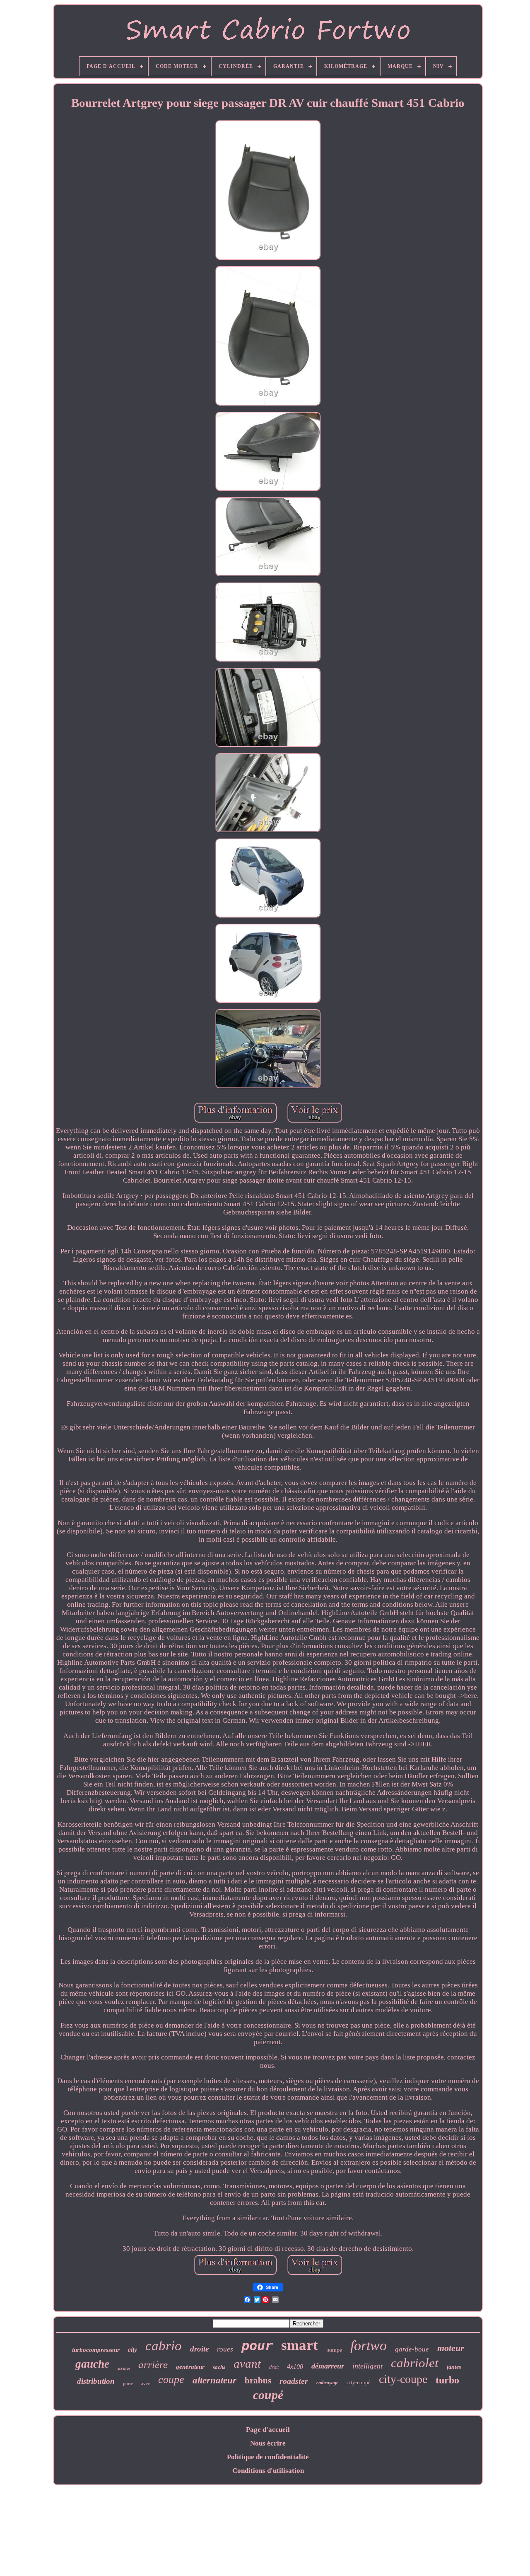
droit (274, 2367)
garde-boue (412, 2349)
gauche (92, 2364)
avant (247, 2364)
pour (257, 2346)
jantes (454, 2367)
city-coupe (403, 2379)
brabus (258, 2380)
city (132, 2350)
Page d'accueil (268, 2430)
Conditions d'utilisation (268, 2471)
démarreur (328, 2366)
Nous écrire (268, 2443)
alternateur (214, 2380)
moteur (451, 2348)
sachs (219, 2367)
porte (128, 2383)
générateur (190, 2367)
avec (146, 2383)
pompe (334, 2350)
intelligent (367, 2366)
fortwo (369, 2345)
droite (199, 2349)
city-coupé (359, 2382)
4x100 (295, 2367)
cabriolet (415, 2363)
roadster (294, 2381)
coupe (171, 2379)
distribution (96, 2381)
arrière (153, 2365)
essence (124, 2368)
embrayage (327, 2383)
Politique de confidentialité (268, 2457)
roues (225, 2349)
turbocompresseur (96, 2350)
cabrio (164, 2346)
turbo (447, 2380)
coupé (268, 2395)
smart (300, 2345)
